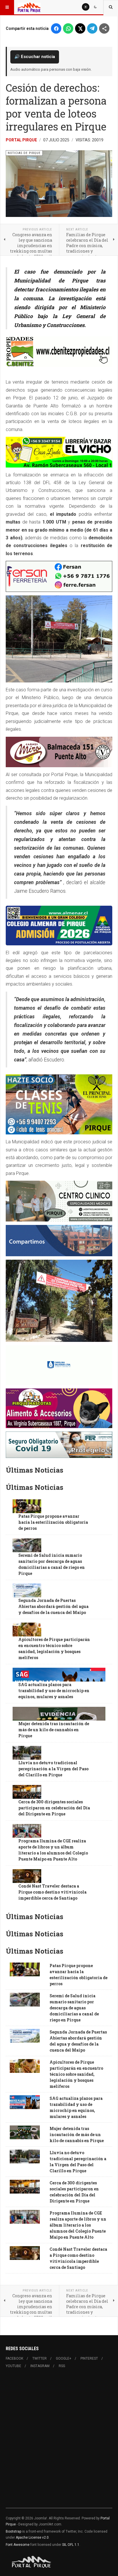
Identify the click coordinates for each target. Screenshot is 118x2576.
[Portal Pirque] (29, 7)
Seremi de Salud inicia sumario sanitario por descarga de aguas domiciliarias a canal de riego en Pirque (74, 2008)
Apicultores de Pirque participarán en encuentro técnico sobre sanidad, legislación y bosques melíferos (76, 2074)
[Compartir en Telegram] (92, 28)
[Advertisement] (59, 2442)
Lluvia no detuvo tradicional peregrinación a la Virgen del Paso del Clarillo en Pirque (53, 1769)
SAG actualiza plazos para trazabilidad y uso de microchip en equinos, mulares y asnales (54, 1691)
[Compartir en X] (80, 28)
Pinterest (89, 2358)
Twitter (40, 2358)
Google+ (64, 2358)
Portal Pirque (21, 140)
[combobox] (111, 7)
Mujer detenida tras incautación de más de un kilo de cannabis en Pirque (54, 1730)
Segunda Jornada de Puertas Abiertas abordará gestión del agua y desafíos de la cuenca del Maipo (53, 1606)
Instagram (40, 2366)
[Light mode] (86, 7)
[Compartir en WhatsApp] (68, 28)
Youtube (13, 2366)
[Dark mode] (95, 7)
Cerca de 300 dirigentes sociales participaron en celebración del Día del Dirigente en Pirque (54, 1808)
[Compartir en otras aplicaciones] (104, 28)
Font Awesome (18, 2545)
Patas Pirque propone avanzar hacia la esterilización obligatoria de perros (53, 1522)
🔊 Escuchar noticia (35, 57)
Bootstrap (13, 2531)
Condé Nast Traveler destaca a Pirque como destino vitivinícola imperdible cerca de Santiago (52, 1892)
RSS (62, 2366)
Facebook (14, 2358)
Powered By (32, 2562)
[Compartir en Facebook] (56, 28)
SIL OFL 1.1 (71, 2545)
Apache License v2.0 (32, 2537)
